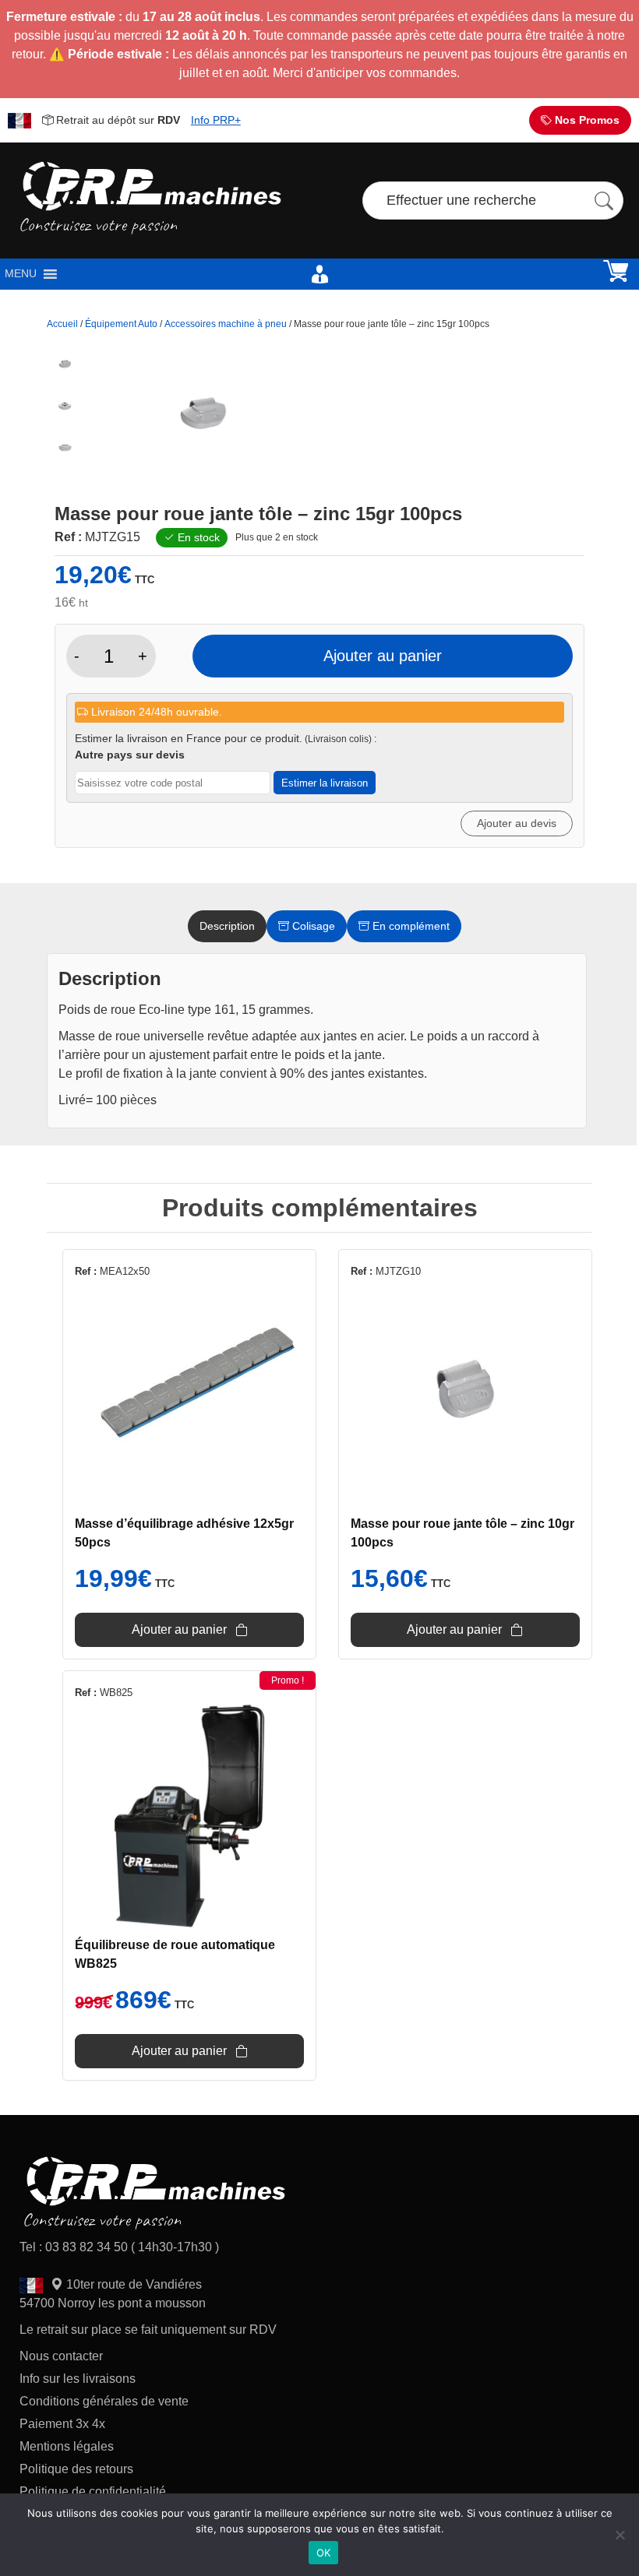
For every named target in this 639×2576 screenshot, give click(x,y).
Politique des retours (78, 2469)
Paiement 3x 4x (62, 2424)
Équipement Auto (121, 324)
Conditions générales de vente (104, 2401)
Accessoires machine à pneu (226, 324)
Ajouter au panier (383, 656)
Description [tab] (227, 926)
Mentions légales (67, 2446)
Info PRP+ (216, 120)
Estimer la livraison (325, 783)
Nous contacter (61, 2356)
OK (324, 2553)
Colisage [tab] (312, 926)
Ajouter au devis (517, 823)
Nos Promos (586, 120)
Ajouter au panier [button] (179, 1629)
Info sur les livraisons (78, 2379)
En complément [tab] (410, 926)
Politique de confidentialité (93, 2492)
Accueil (62, 324)
